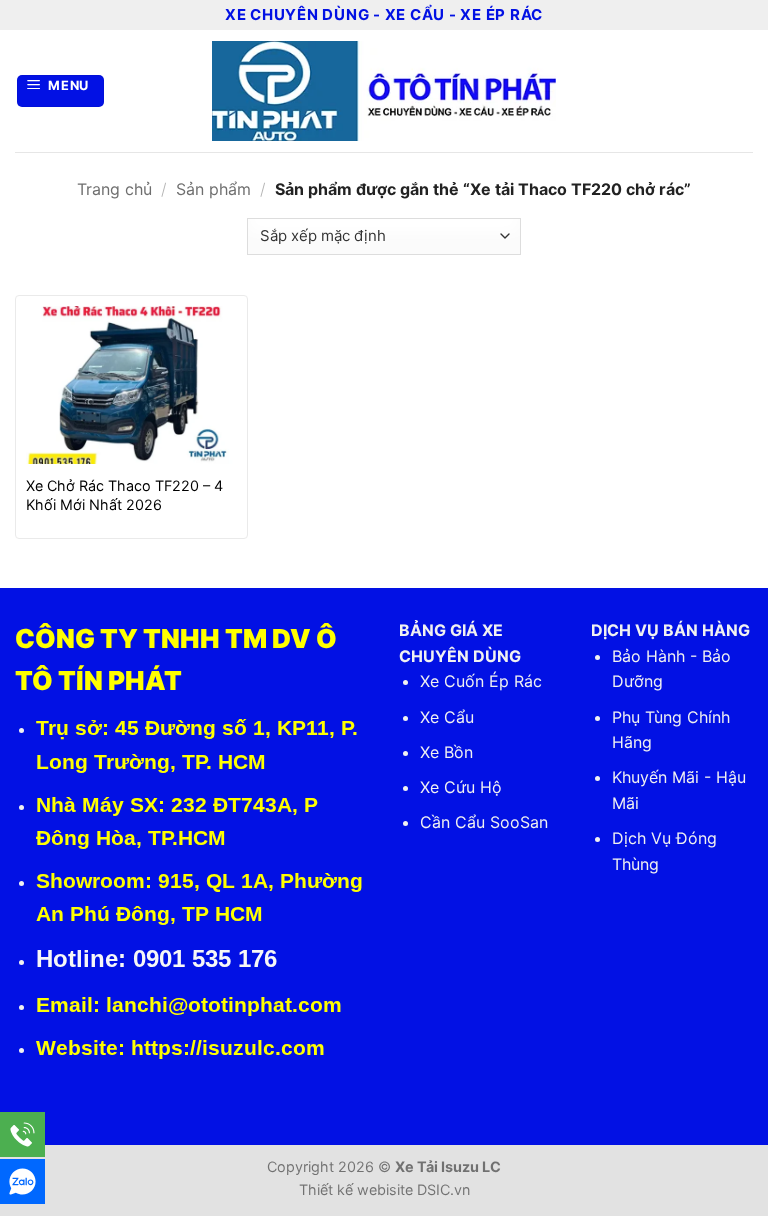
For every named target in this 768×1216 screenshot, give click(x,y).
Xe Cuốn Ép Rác (481, 681)
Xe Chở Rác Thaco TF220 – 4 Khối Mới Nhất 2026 (124, 495)
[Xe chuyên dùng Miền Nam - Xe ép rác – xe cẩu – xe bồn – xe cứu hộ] (384, 91)
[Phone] (22, 1134)
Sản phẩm (213, 189)
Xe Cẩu (447, 717)
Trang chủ (114, 189)
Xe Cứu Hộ (461, 787)
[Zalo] (22, 1181)
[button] (61, 91)
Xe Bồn (446, 752)
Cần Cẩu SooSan (484, 822)
